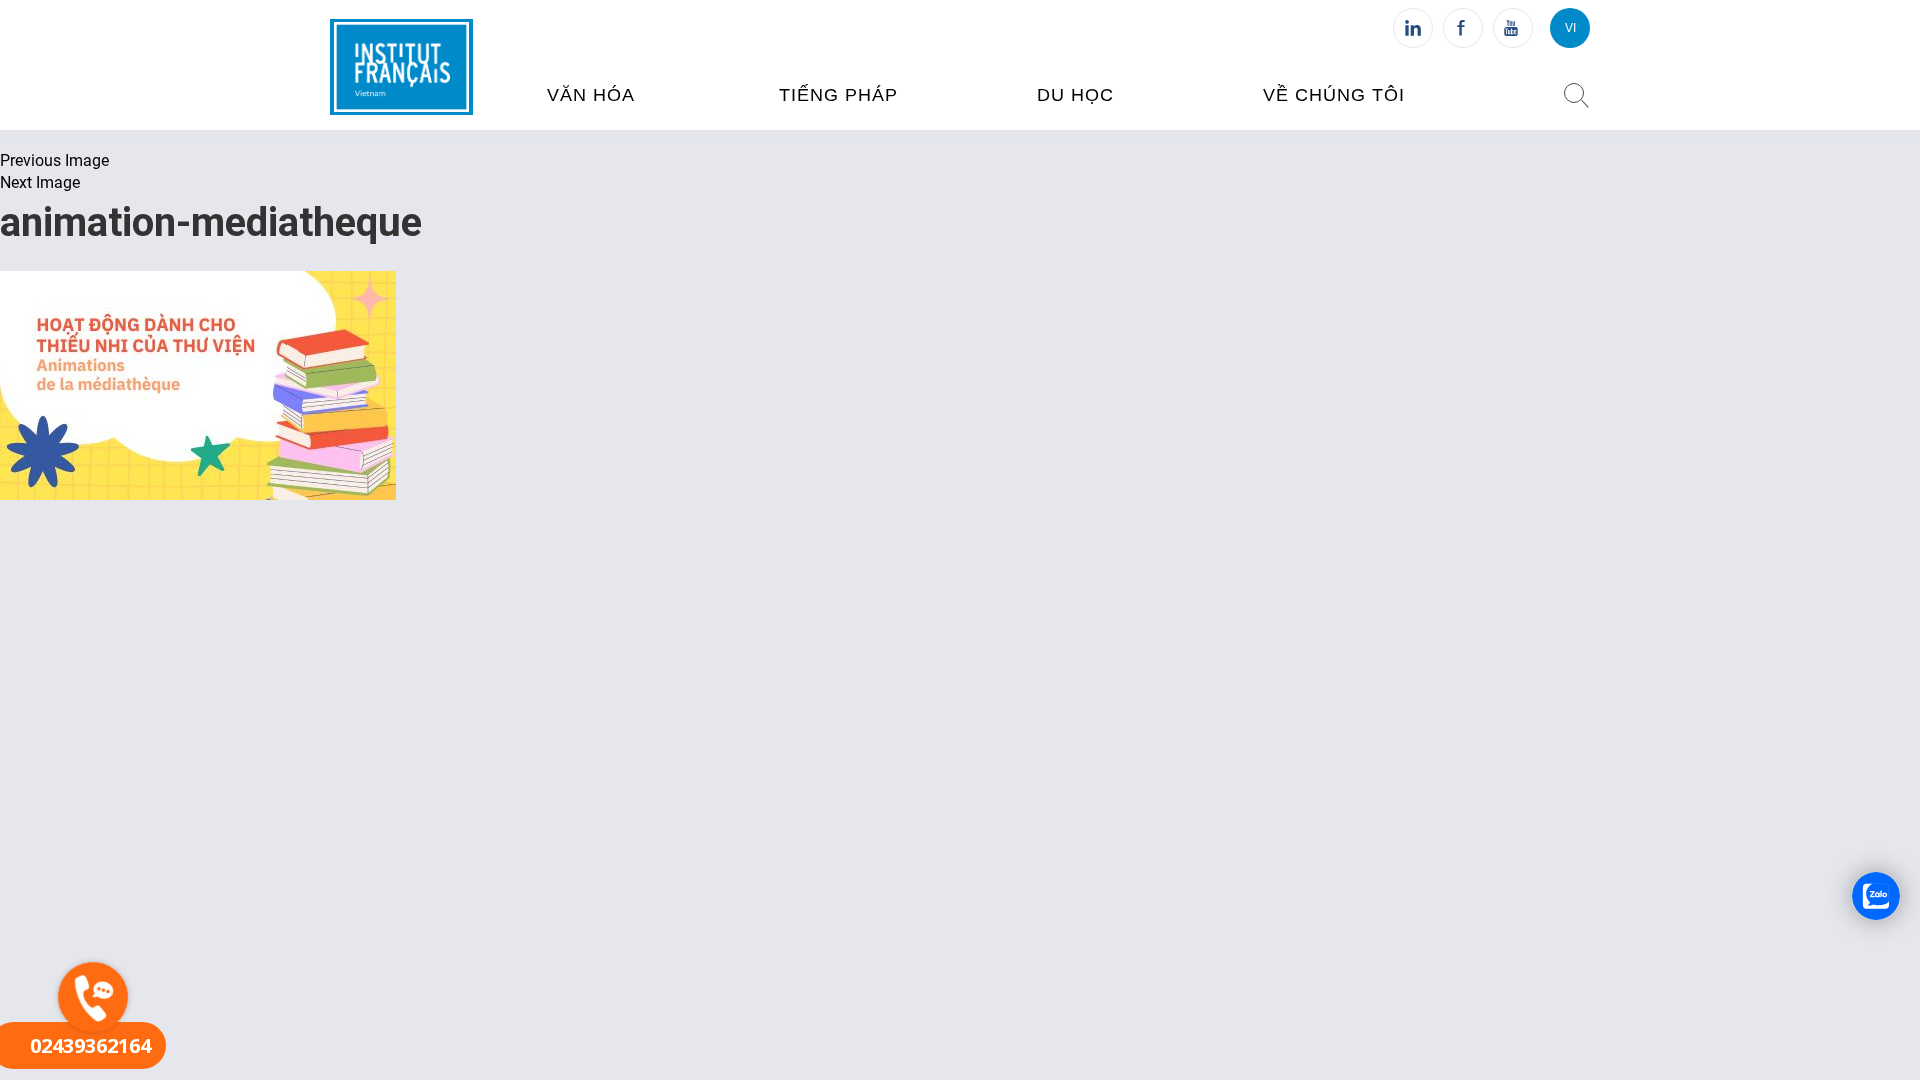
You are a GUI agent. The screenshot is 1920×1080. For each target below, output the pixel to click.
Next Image (40, 182)
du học (1075, 95)
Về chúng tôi (1334, 95)
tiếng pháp (838, 95)
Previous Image (54, 160)
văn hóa (591, 95)
